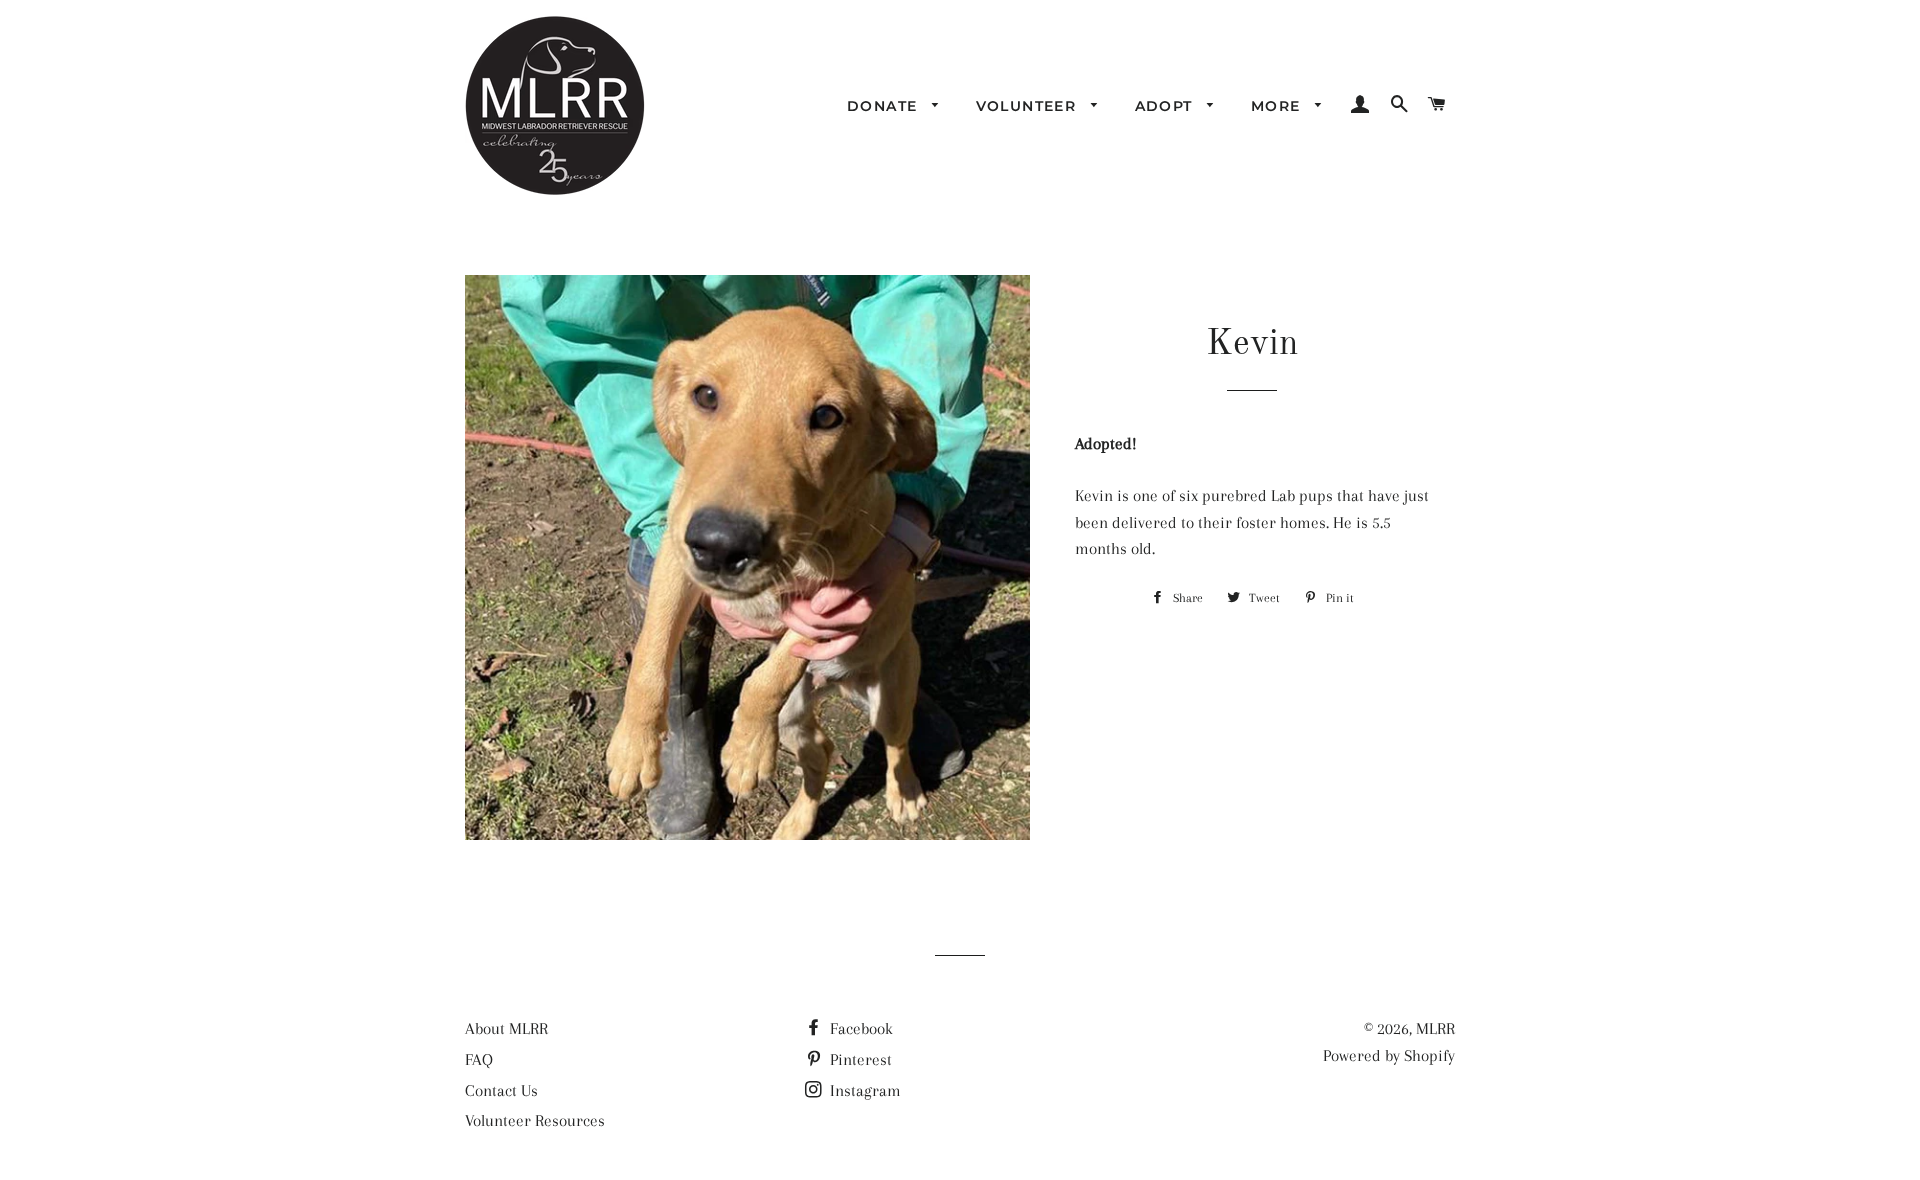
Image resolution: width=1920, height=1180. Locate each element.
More (1278, 106)
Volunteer (1029, 106)
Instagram (863, 1090)
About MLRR (506, 1028)
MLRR (1435, 1028)
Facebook (859, 1028)
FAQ (479, 1059)
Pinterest (859, 1059)
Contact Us (501, 1090)
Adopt (1166, 106)
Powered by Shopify (1389, 1055)
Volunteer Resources (535, 1120)
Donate (885, 106)
